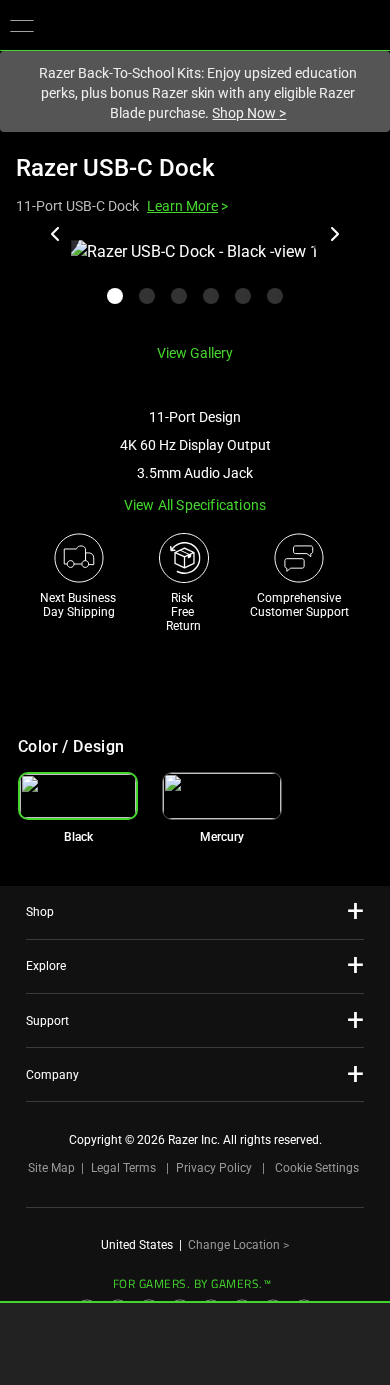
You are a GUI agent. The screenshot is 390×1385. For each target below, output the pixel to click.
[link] (222, 796)
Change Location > (238, 1245)
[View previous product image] (56, 234)
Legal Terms (123, 1168)
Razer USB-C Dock (115, 168)
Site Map (51, 1168)
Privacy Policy (214, 1168)
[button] (22, 25)
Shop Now (249, 113)
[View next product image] (334, 234)
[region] (195, 283)
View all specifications (195, 505)
